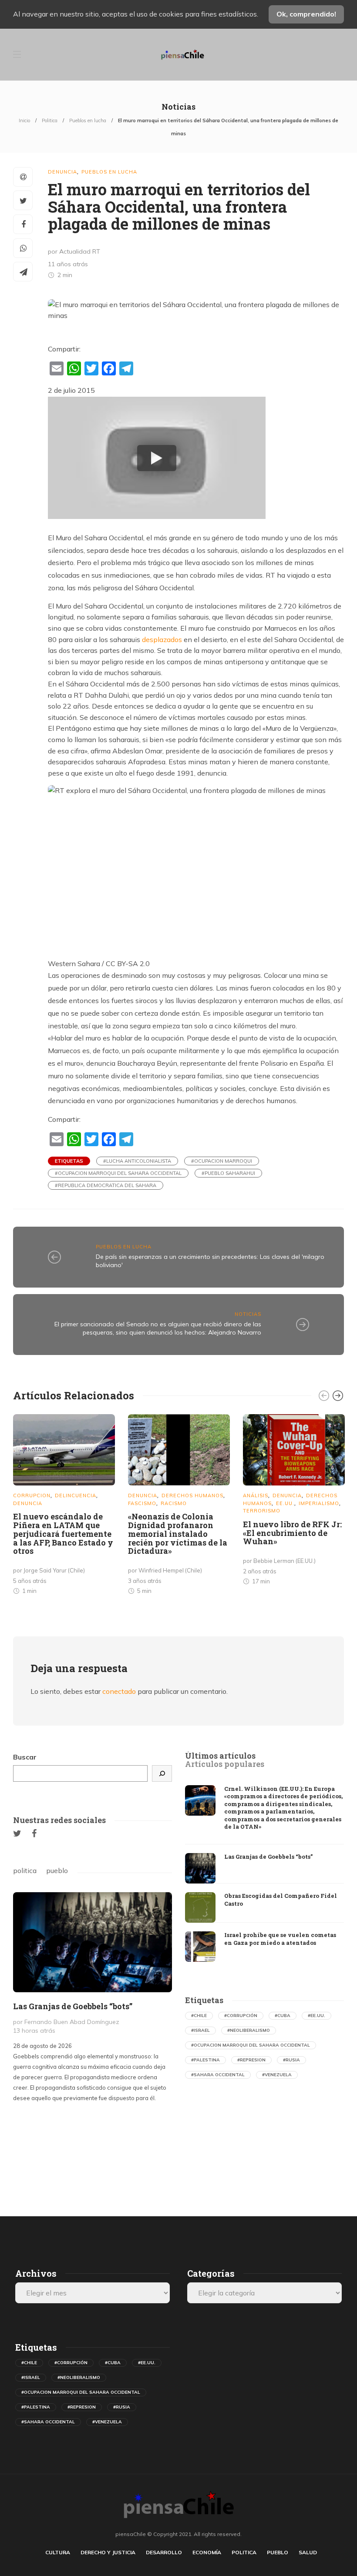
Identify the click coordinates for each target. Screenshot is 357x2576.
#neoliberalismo (249, 2030)
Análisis (256, 1495)
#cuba (283, 2016)
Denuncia (62, 172)
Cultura (58, 2552)
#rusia (291, 2060)
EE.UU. (285, 1503)
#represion (251, 2060)
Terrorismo (262, 1511)
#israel (200, 2030)
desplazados (162, 639)
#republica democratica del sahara (106, 1185)
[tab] (220, 1756)
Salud (308, 2552)
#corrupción (241, 2016)
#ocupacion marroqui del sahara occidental (118, 1173)
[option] (64, 1506)
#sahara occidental (218, 2075)
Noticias (248, 1314)
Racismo (174, 1503)
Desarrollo (164, 2552)
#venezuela (277, 2075)
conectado (119, 1691)
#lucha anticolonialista (137, 1161)
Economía (207, 2552)
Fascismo (142, 1503)
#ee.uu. (317, 2016)
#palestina (205, 2060)
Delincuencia (76, 1495)
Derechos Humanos (192, 1495)
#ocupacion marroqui (222, 1161)
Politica (50, 120)
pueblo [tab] (57, 1870)
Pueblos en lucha (88, 120)
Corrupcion (32, 1495)
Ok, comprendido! (306, 14)
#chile (199, 2016)
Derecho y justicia (108, 2552)
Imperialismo (319, 1503)
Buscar (25, 1757)
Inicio (24, 120)
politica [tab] (25, 1870)
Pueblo (278, 2552)
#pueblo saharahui (228, 1173)
